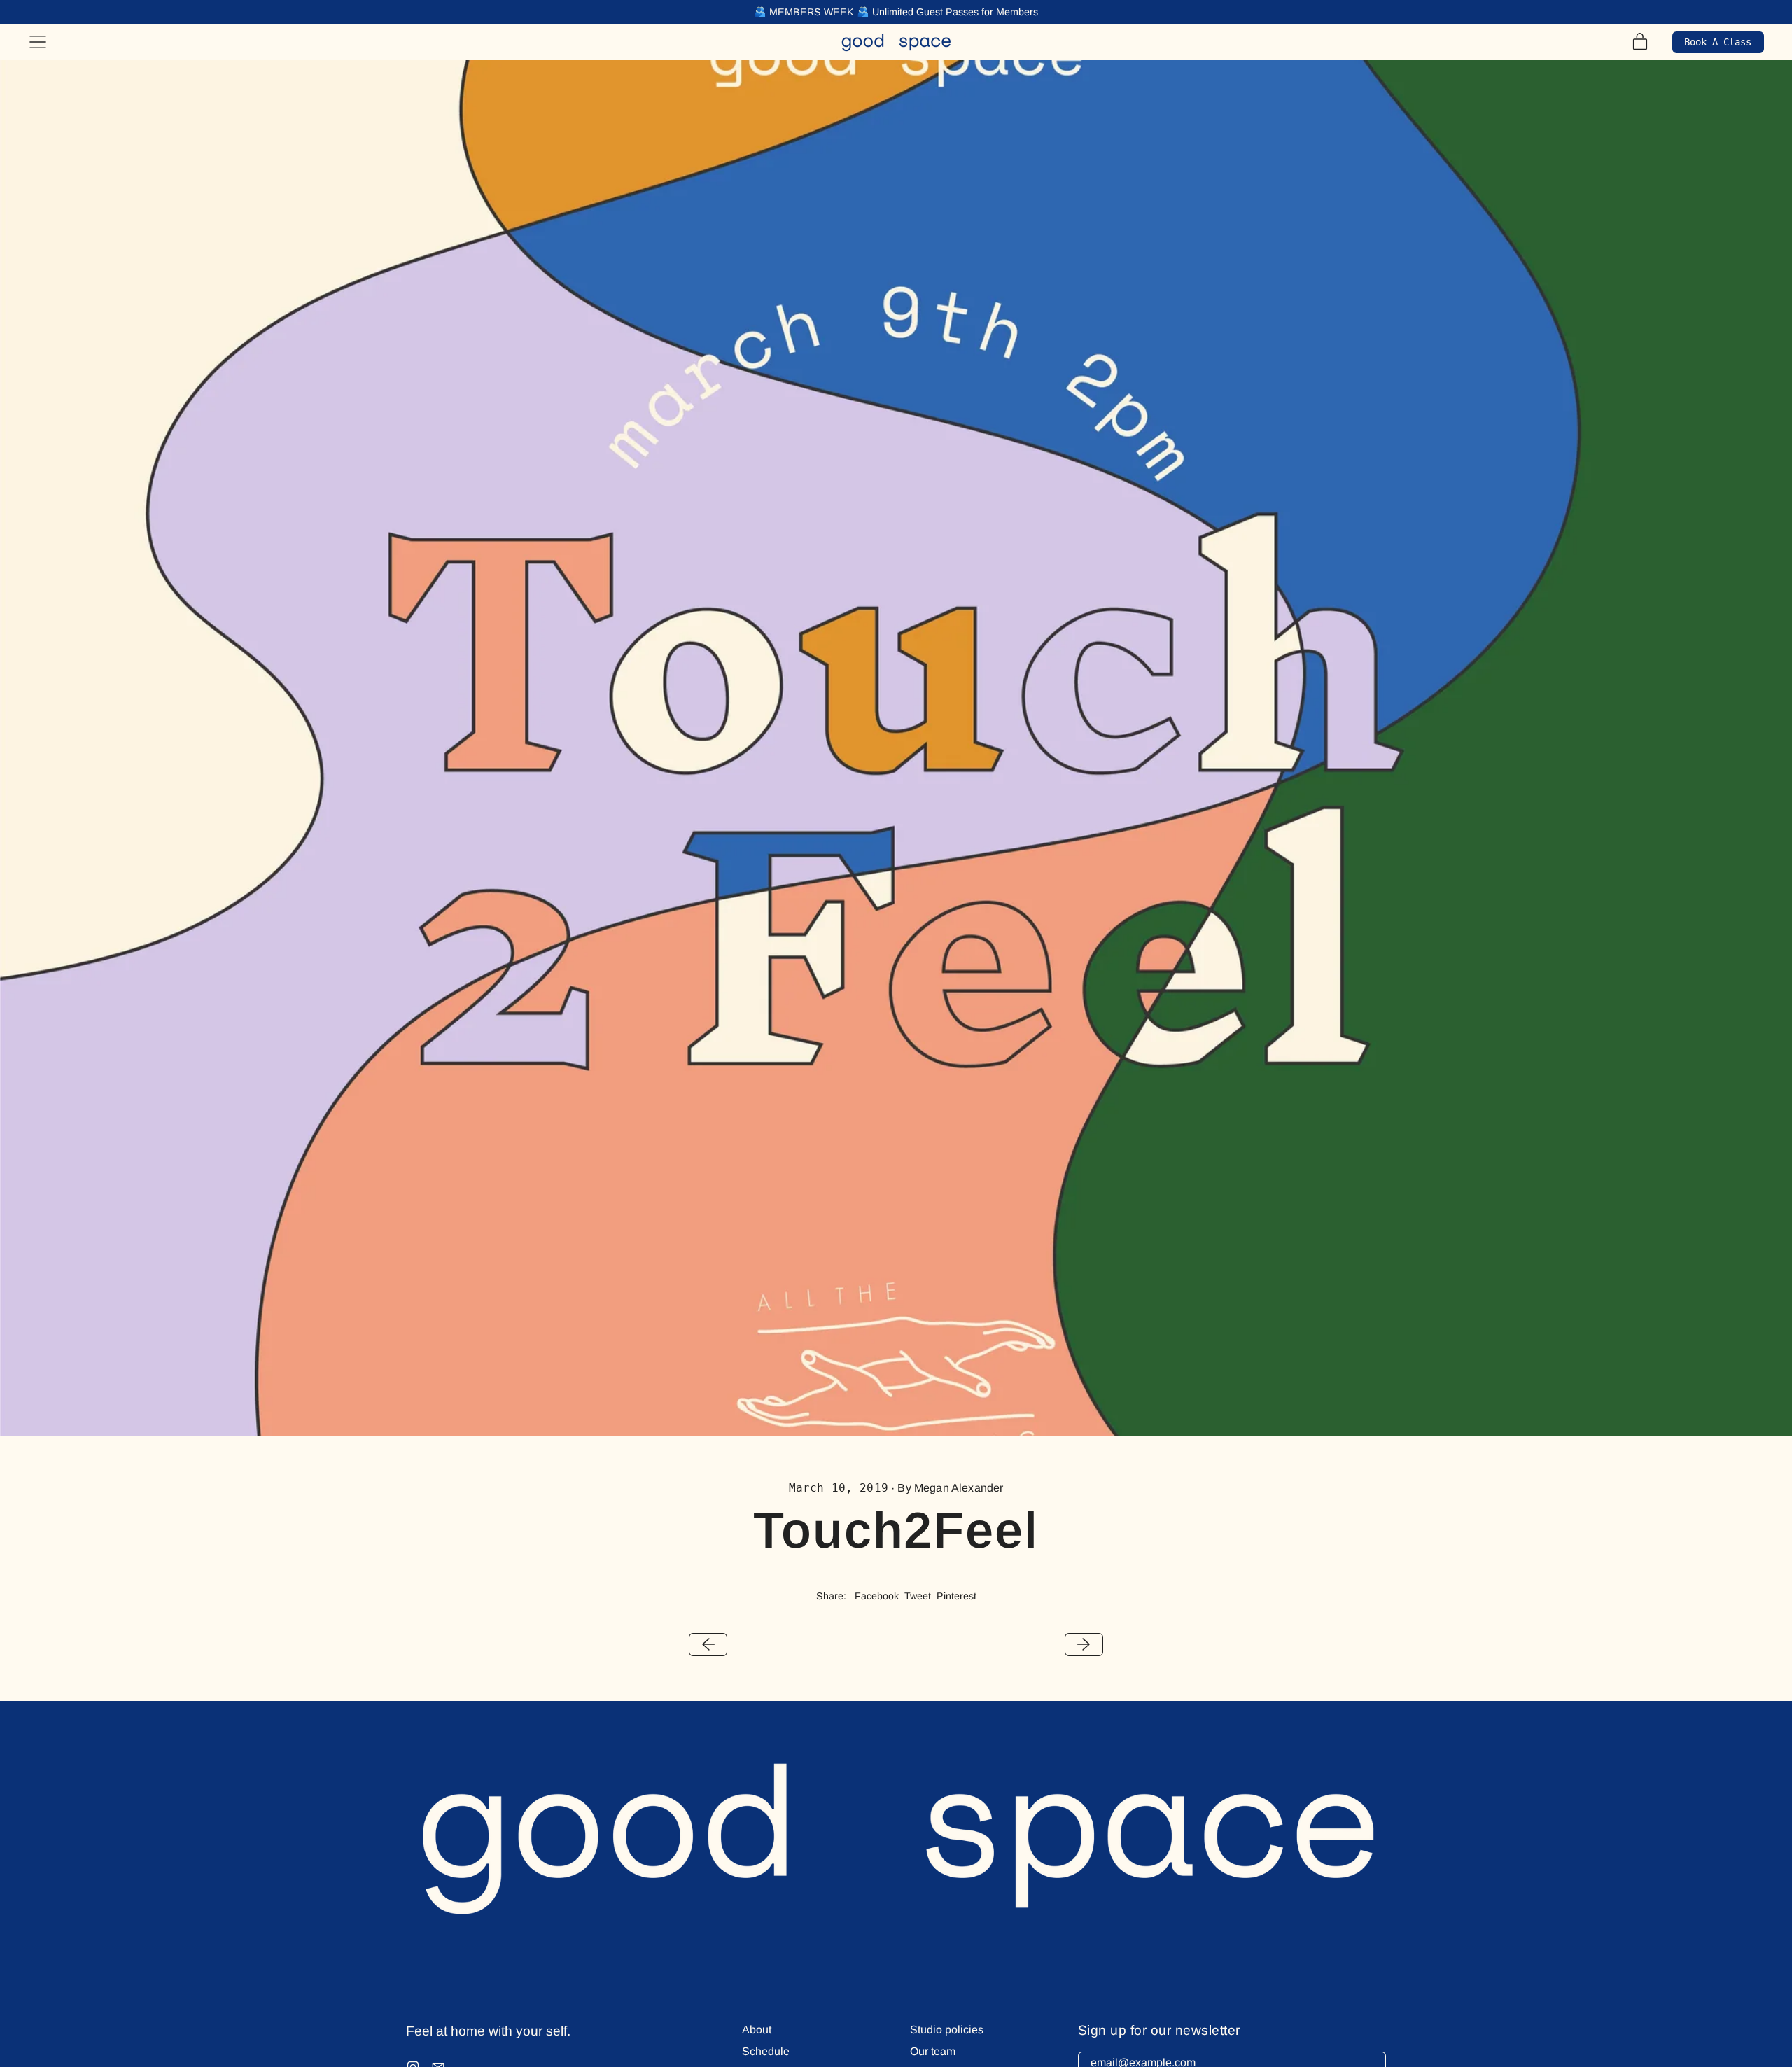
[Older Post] (708, 1645)
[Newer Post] (1084, 1645)
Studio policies (947, 2030)
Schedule (766, 2051)
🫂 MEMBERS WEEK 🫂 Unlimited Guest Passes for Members (896, 12)
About (757, 2030)
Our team (933, 2051)
